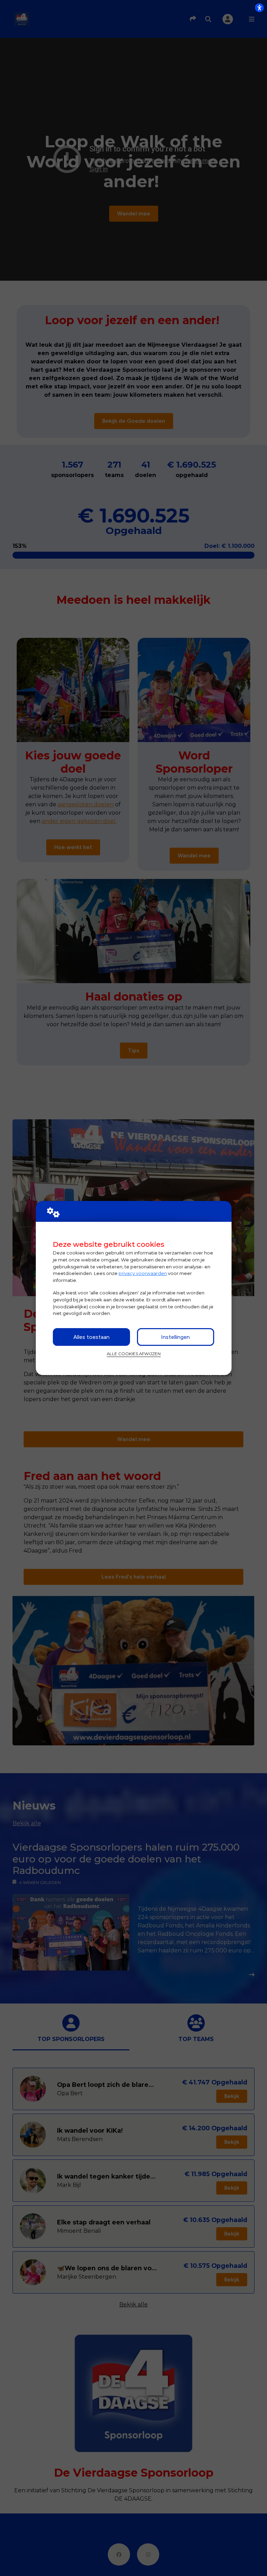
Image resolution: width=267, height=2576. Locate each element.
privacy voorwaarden (143, 1273)
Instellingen (175, 1337)
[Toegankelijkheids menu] (259, 8)
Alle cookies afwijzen (134, 1354)
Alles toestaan (91, 1337)
